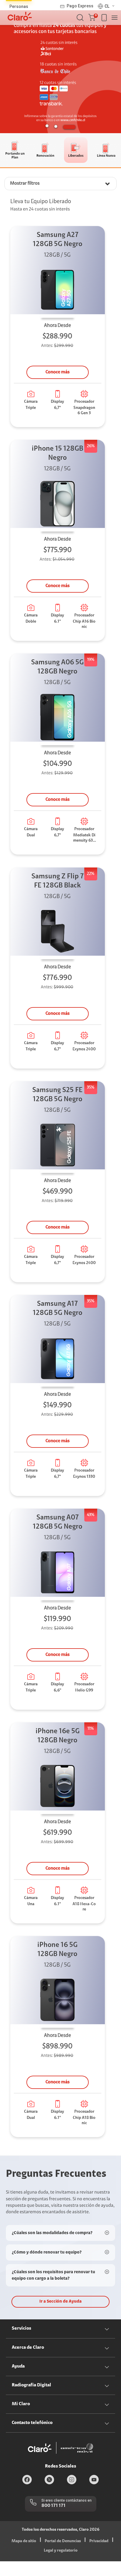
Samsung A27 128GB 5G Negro (58, 240)
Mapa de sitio (24, 2541)
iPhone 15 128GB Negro (57, 453)
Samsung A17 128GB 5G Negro (58, 1309)
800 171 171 (53, 2506)
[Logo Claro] (20, 16)
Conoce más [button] (58, 372)
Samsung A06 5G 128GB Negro (57, 667)
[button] (93, 18)
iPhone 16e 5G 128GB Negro (58, 1736)
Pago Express (80, 6)
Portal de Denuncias (63, 2541)
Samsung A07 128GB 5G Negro (58, 1522)
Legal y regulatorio (61, 2551)
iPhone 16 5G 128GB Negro (57, 1950)
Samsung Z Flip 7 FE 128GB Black (58, 881)
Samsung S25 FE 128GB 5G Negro (57, 1095)
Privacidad (99, 2541)
